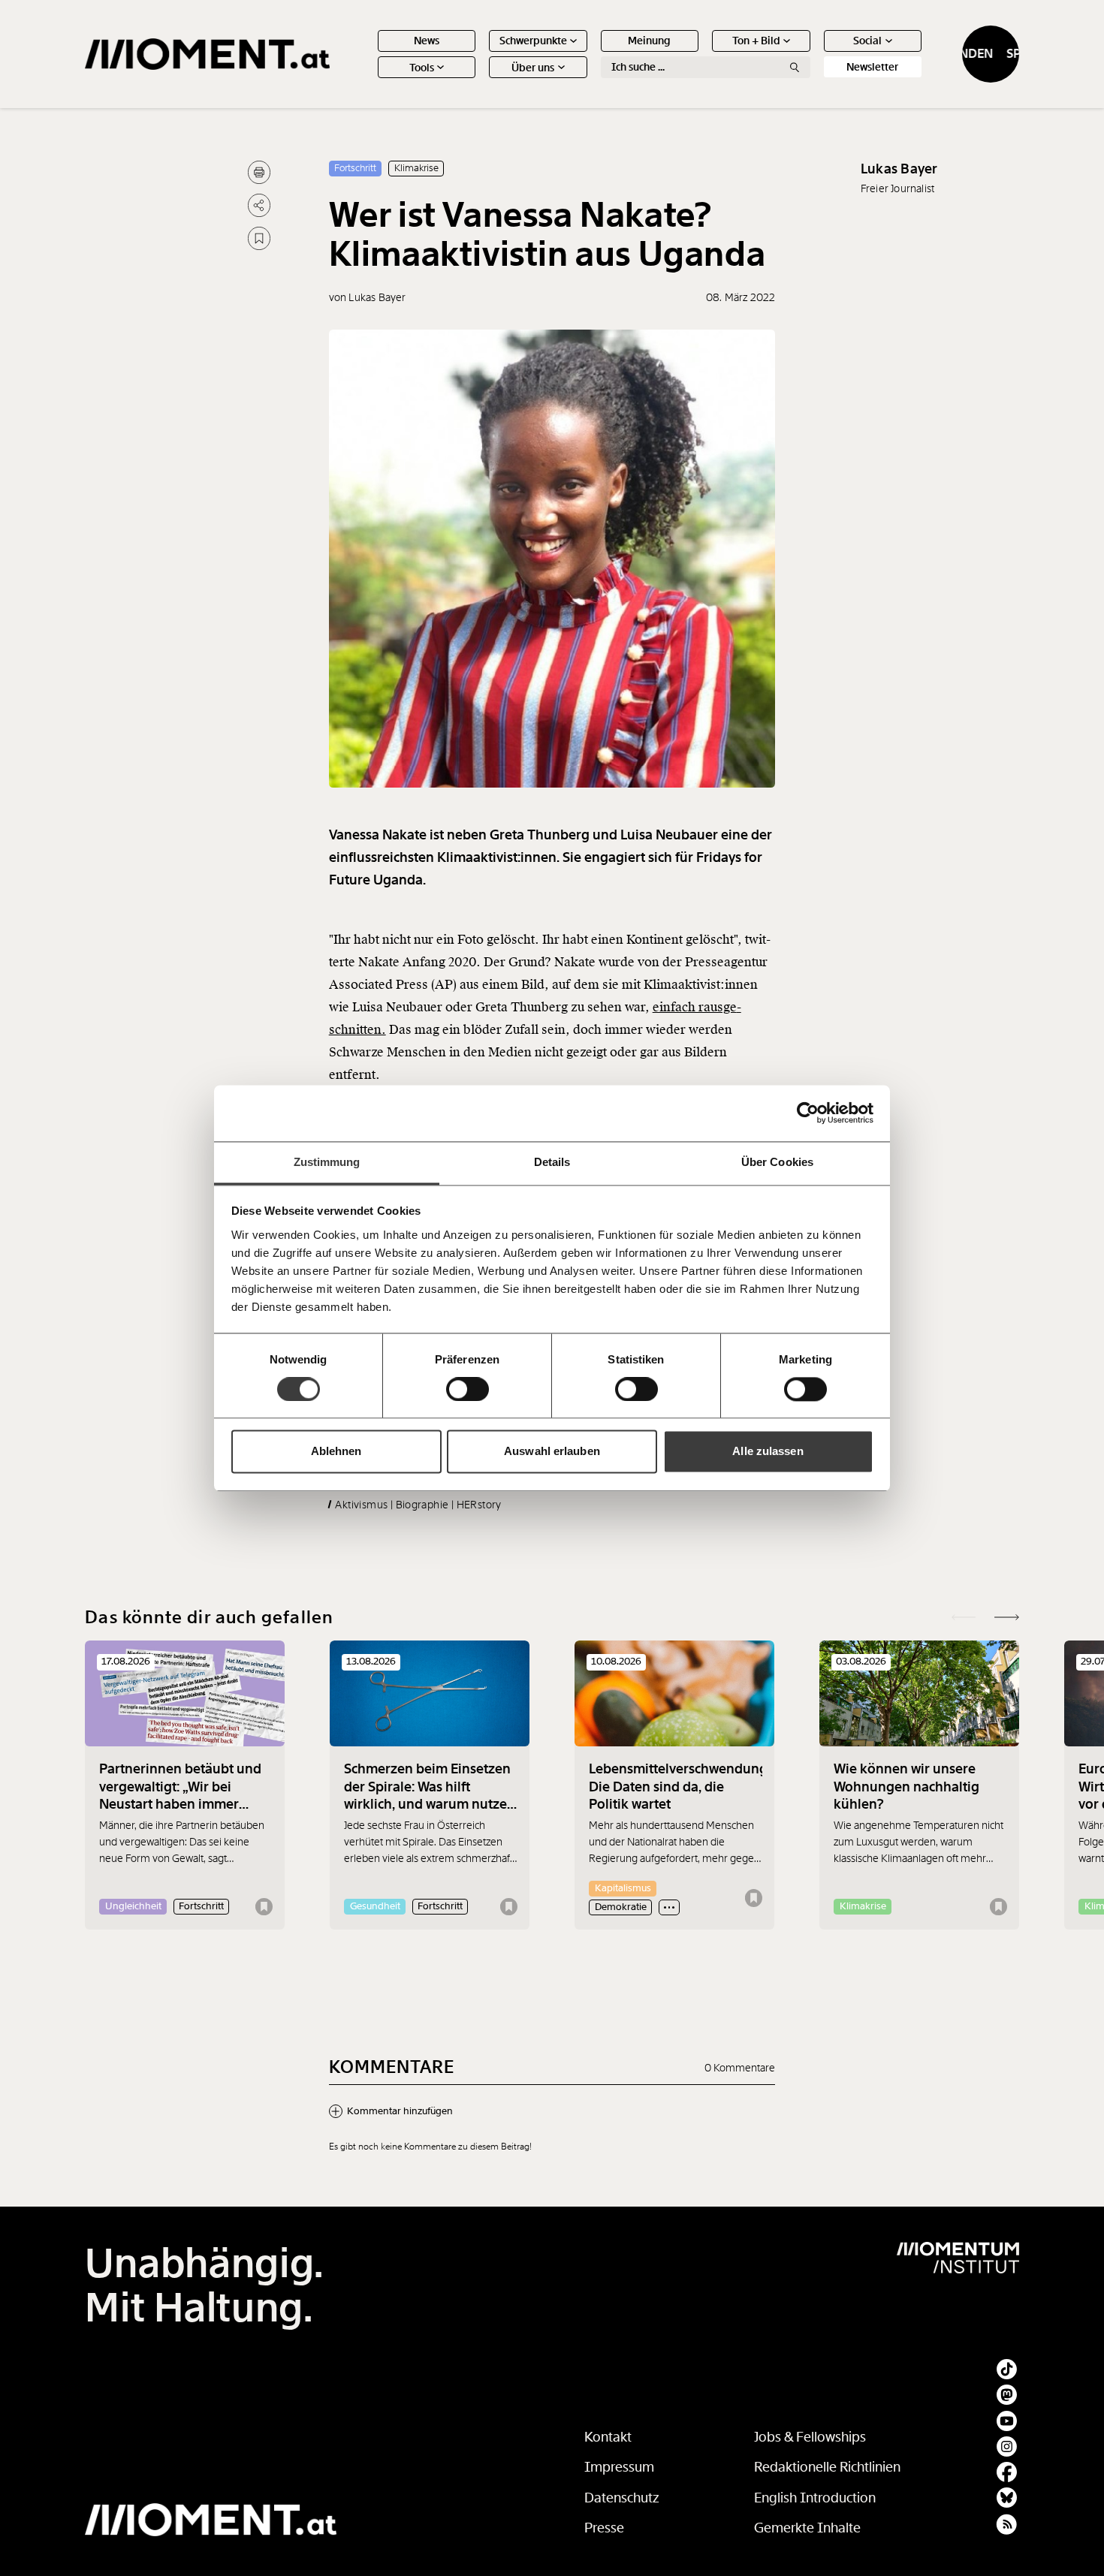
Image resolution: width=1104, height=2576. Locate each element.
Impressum (619, 2467)
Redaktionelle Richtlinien (827, 2467)
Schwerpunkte (533, 41)
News (427, 41)
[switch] (468, 1389)
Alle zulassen (768, 1452)
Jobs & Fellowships (810, 2437)
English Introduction (815, 2498)
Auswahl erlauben (552, 1452)
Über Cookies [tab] (777, 1162)
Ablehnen (336, 1452)
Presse (604, 2528)
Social (867, 41)
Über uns (533, 68)
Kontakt (608, 2437)
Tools (422, 68)
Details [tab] (552, 1162)
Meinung (649, 41)
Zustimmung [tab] (327, 1162)
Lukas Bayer (899, 169)
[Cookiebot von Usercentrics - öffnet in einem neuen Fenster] (808, 1113)
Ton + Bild (756, 41)
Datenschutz (622, 2498)
